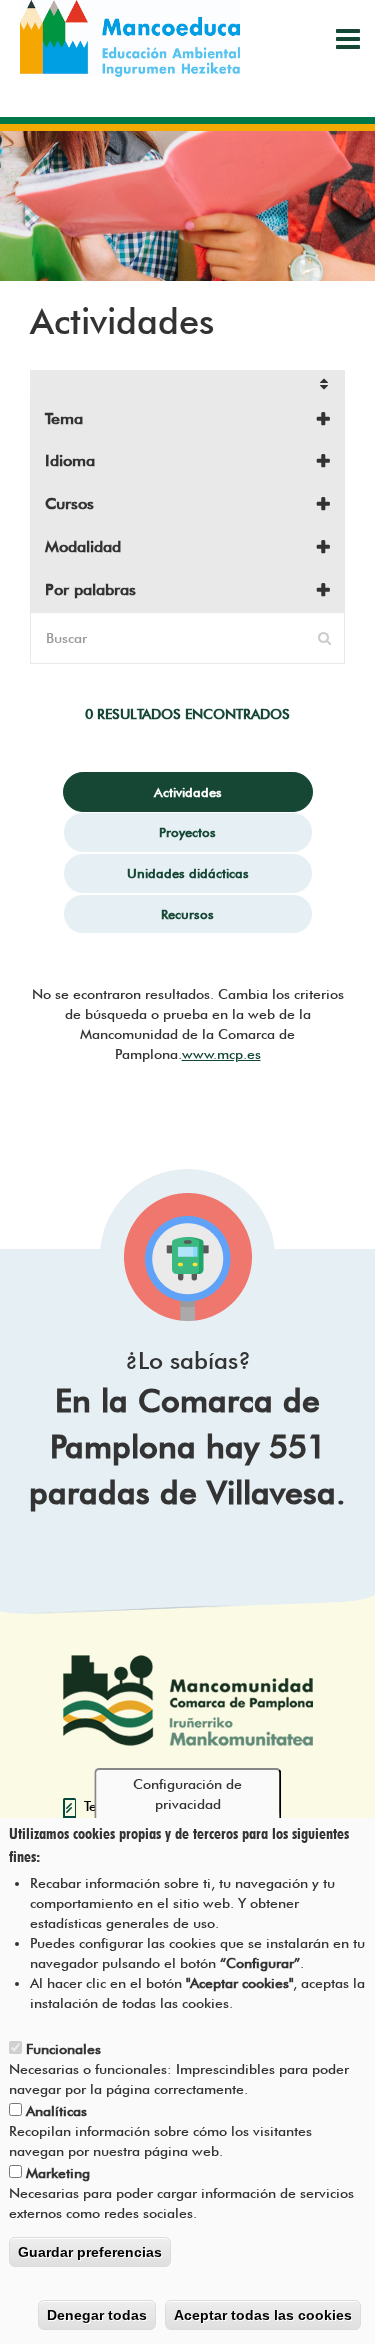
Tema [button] (64, 418)
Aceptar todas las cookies (263, 2315)
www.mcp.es (221, 1054)
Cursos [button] (69, 503)
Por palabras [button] (90, 589)
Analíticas (56, 2111)
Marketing (58, 2173)
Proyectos (187, 832)
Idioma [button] (70, 460)
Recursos (187, 914)
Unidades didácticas (188, 873)
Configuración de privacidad (187, 1794)
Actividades (188, 792)
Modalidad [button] (83, 546)
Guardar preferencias (90, 2252)
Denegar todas (97, 2315)
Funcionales (63, 2049)
